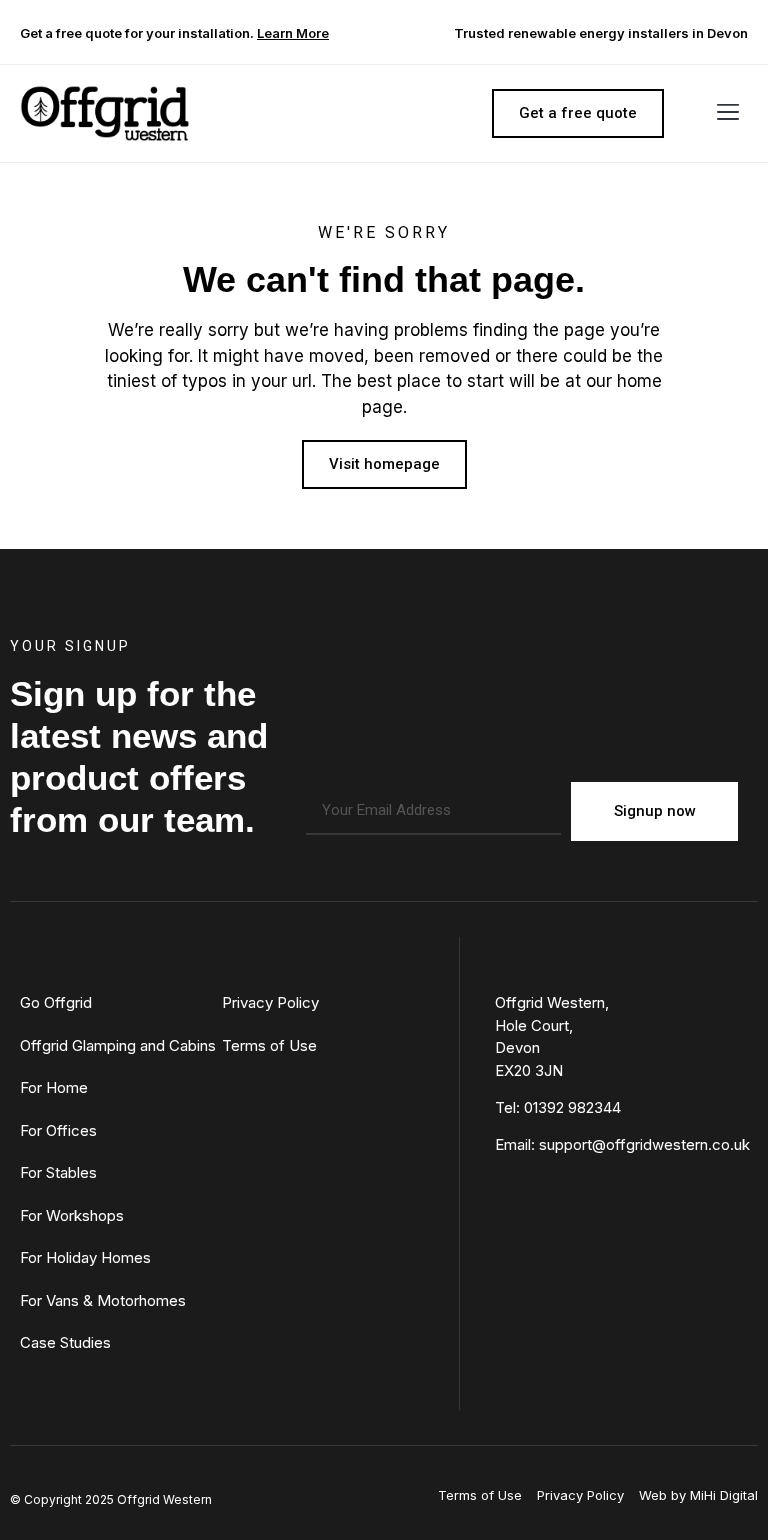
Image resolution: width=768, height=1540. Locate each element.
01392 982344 (572, 1107)
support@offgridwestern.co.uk (644, 1144)
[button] (728, 114)
